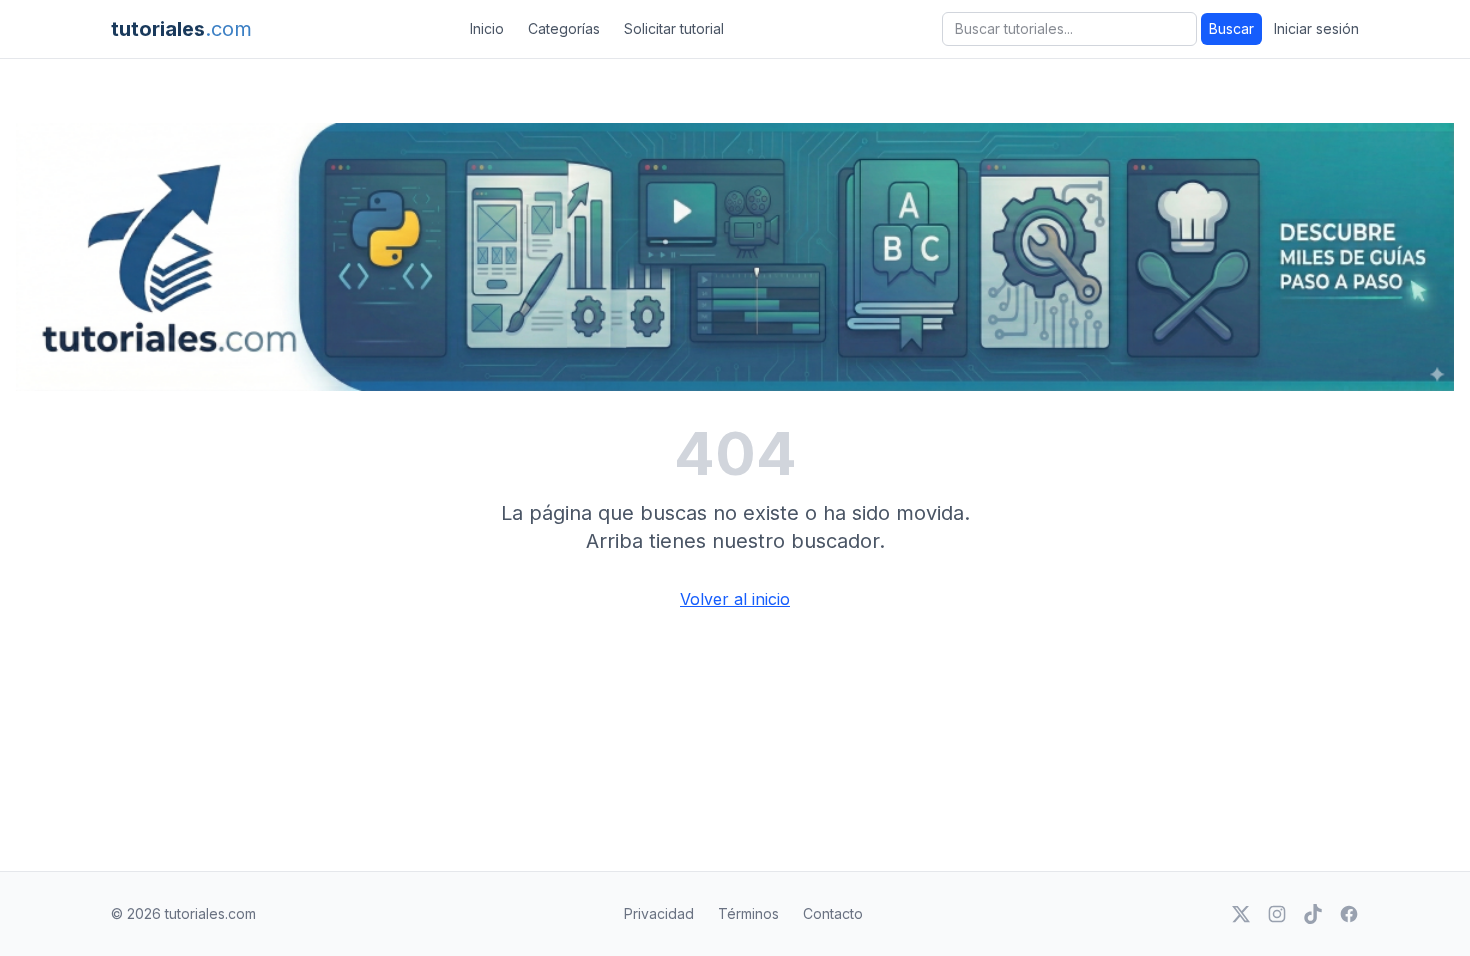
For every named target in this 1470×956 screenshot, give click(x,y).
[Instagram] (1277, 914)
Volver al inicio (735, 599)
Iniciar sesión (1316, 28)
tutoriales (181, 29)
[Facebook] (1349, 914)
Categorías (564, 28)
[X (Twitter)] (1241, 914)
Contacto (833, 913)
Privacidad (659, 913)
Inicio (487, 28)
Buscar (1231, 28)
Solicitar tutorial (674, 28)
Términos (748, 913)
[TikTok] (1313, 914)
